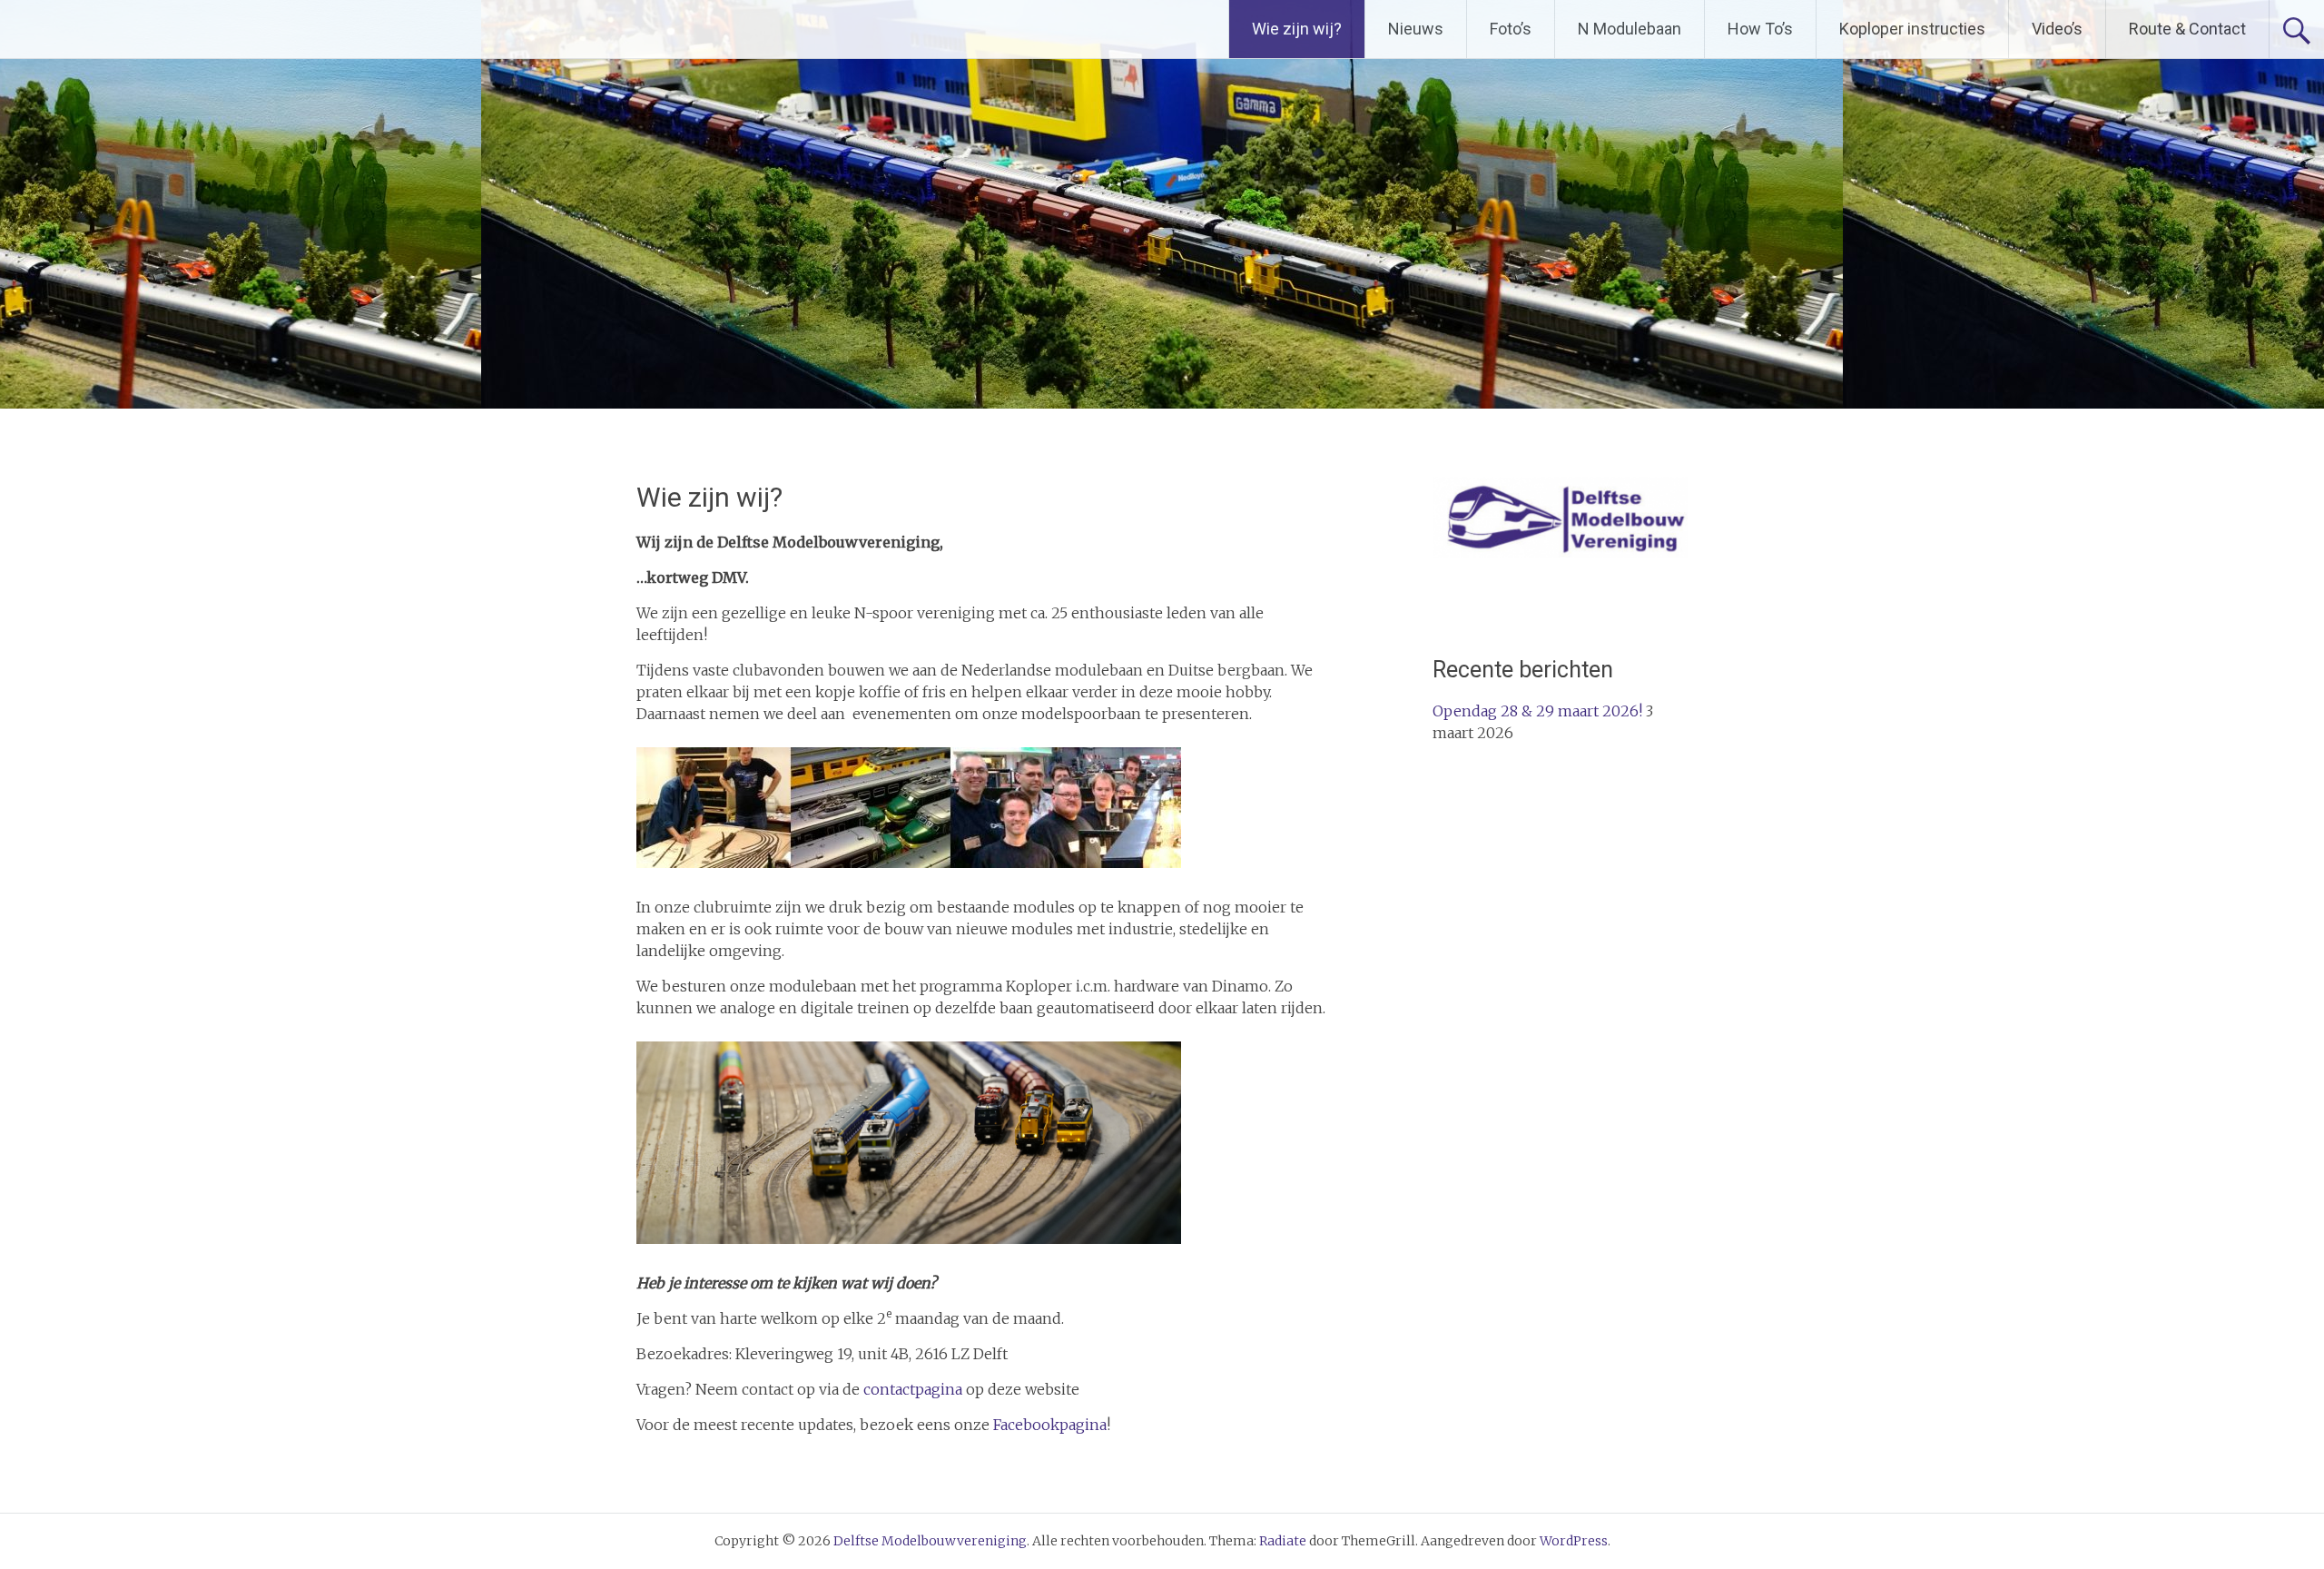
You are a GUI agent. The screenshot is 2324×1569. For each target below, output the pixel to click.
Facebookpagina (1050, 1425)
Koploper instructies (1912, 29)
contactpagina (913, 1389)
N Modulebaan (1630, 29)
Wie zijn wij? (1297, 29)
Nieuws (1416, 29)
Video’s (2057, 29)
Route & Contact (2187, 29)
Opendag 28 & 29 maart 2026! (1537, 711)
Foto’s (1511, 29)
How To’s (1760, 29)
